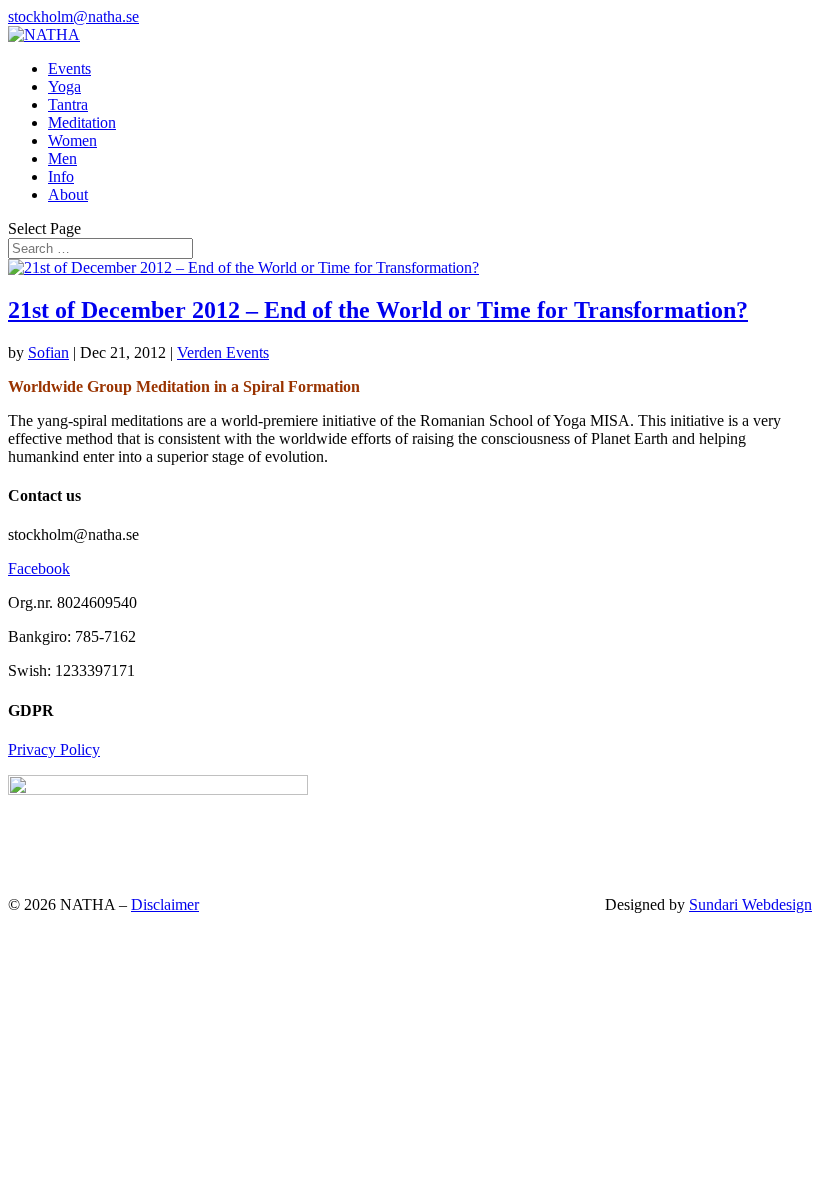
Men (62, 158)
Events (69, 68)
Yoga (64, 86)
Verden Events (223, 352)
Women (72, 140)
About (68, 194)
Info (61, 176)
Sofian (48, 352)
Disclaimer (165, 904)
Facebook (39, 568)
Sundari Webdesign (750, 904)
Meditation (82, 122)
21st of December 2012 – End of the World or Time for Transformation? (378, 310)
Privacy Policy (54, 749)
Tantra (68, 104)
